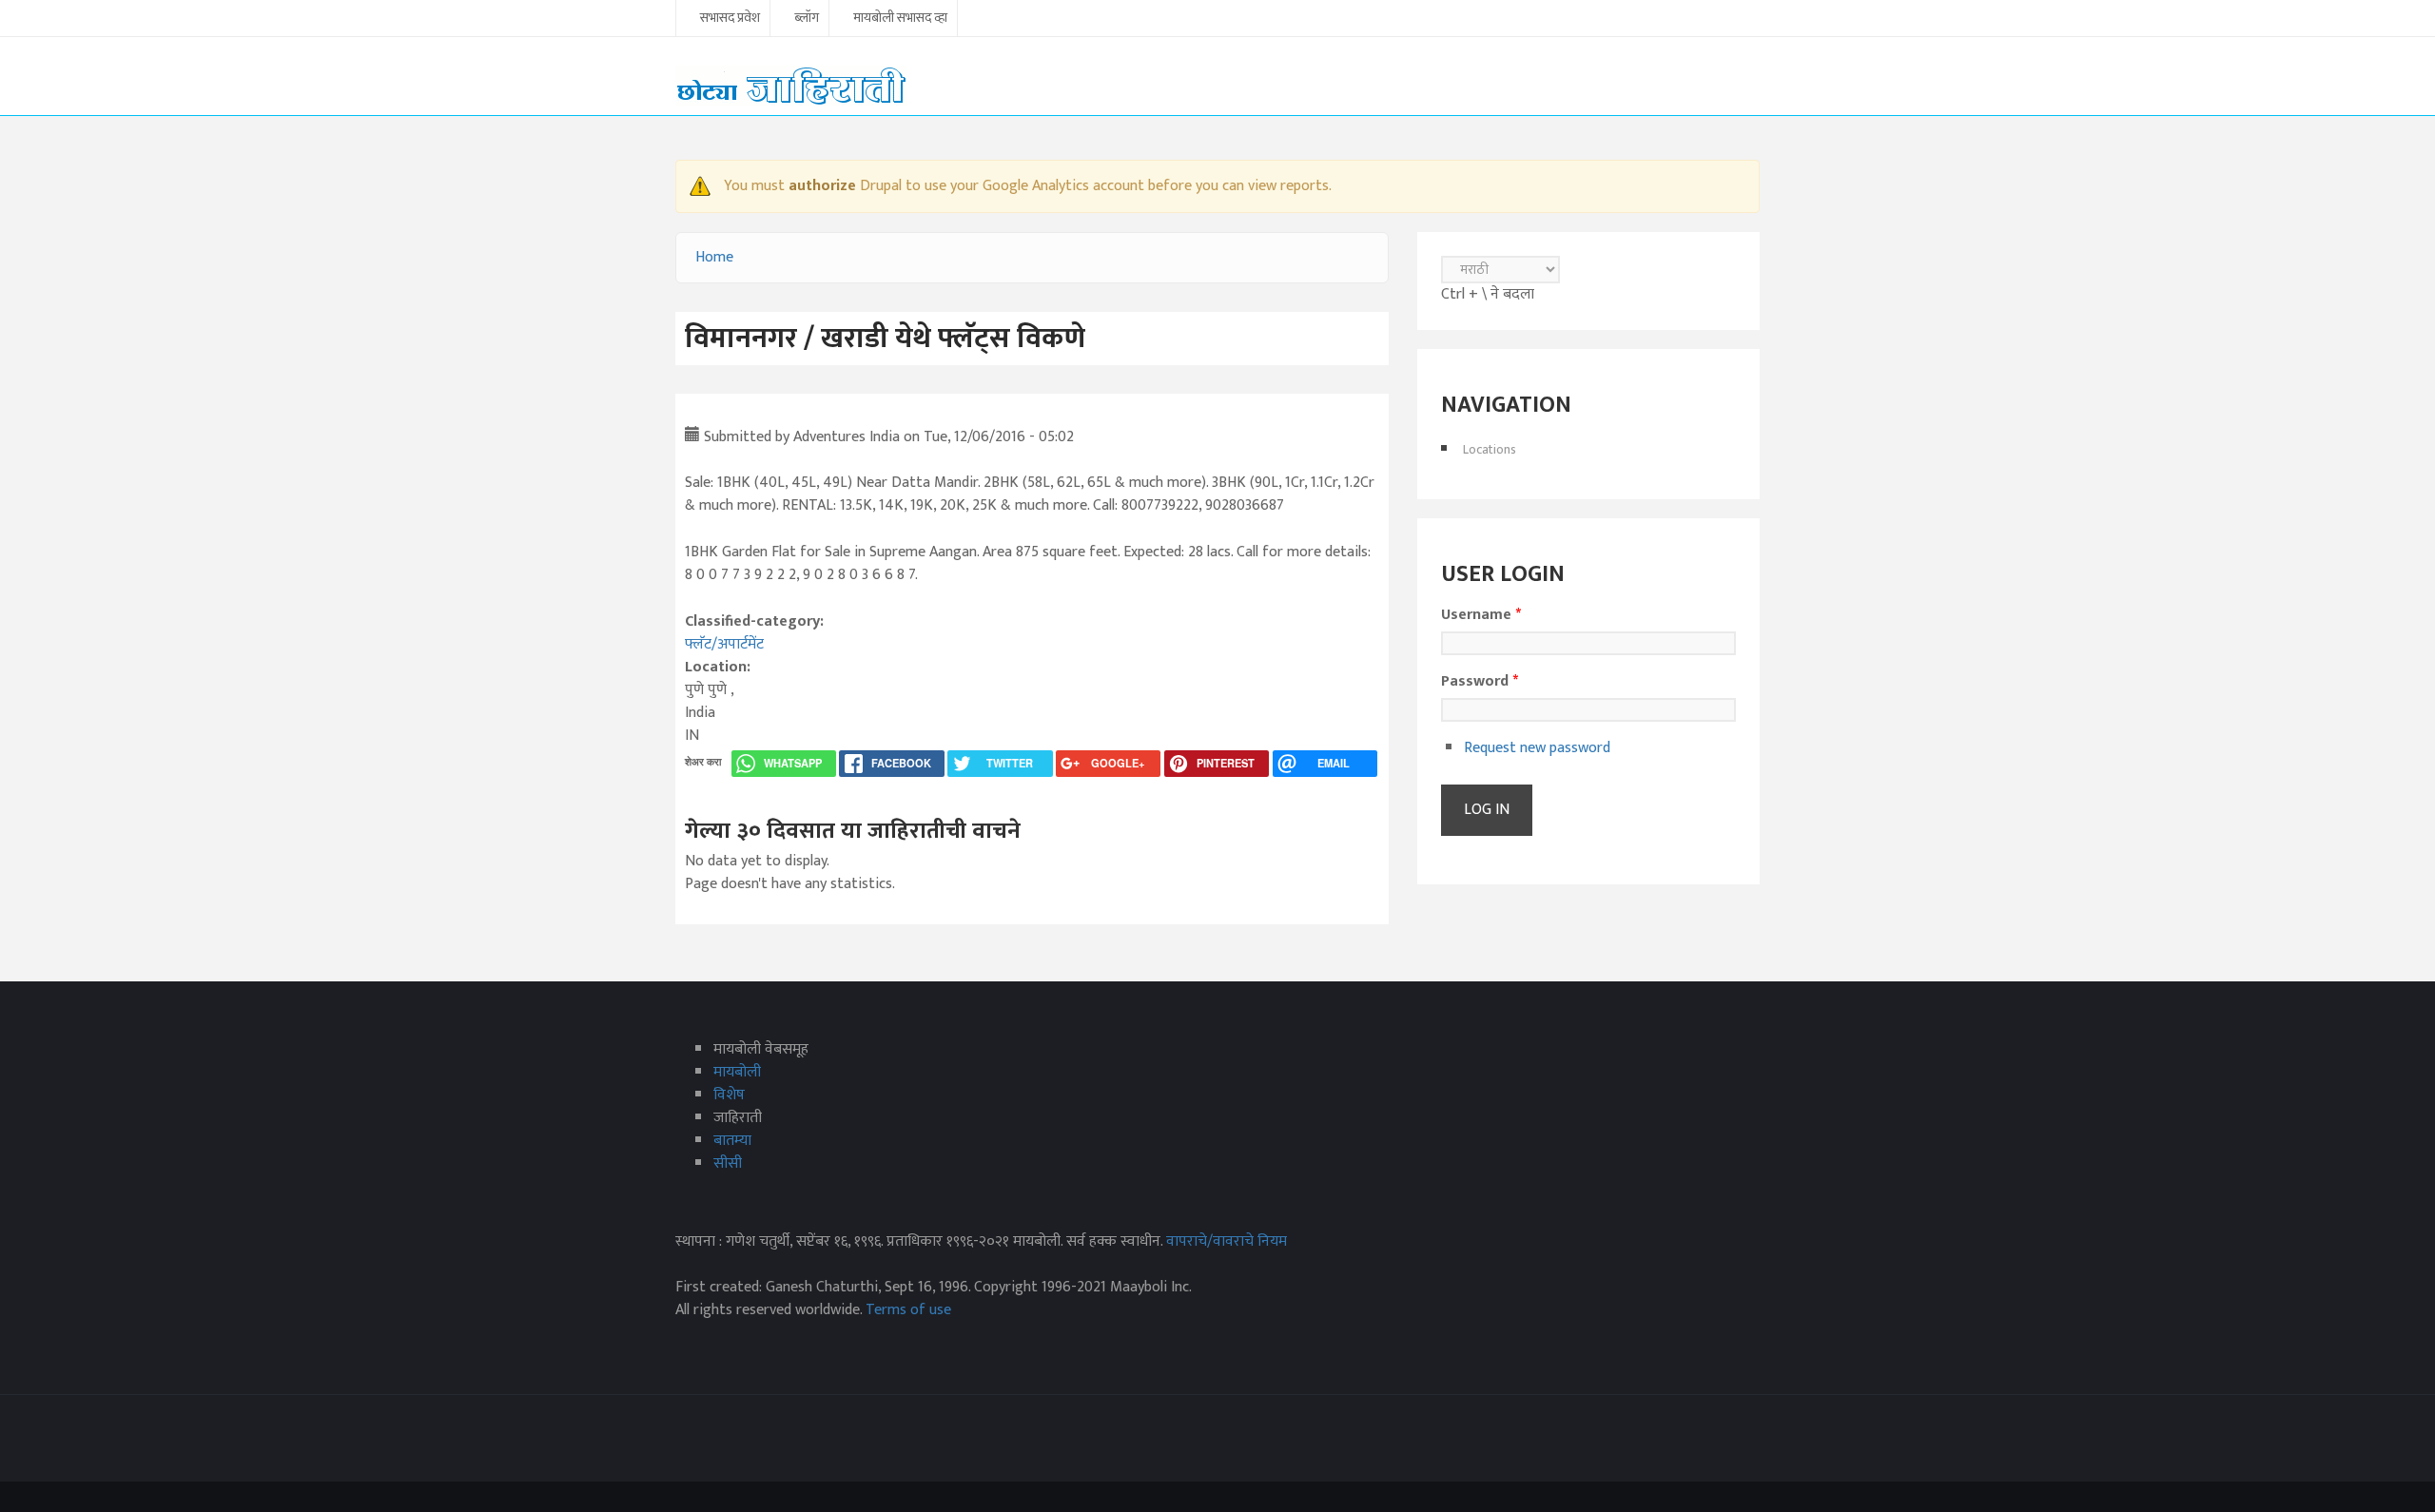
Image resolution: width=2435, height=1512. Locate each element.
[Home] (791, 85)
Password (1480, 682)
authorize (822, 186)
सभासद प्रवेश (730, 19)
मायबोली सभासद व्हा (900, 19)
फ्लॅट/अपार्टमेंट (724, 644)
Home (714, 257)
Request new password (1537, 748)
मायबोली (737, 1072)
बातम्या (732, 1141)
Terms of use (908, 1310)
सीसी (728, 1163)
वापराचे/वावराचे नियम (1227, 1241)
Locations (1490, 449)
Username (1481, 615)
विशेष (729, 1095)
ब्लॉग (807, 19)
